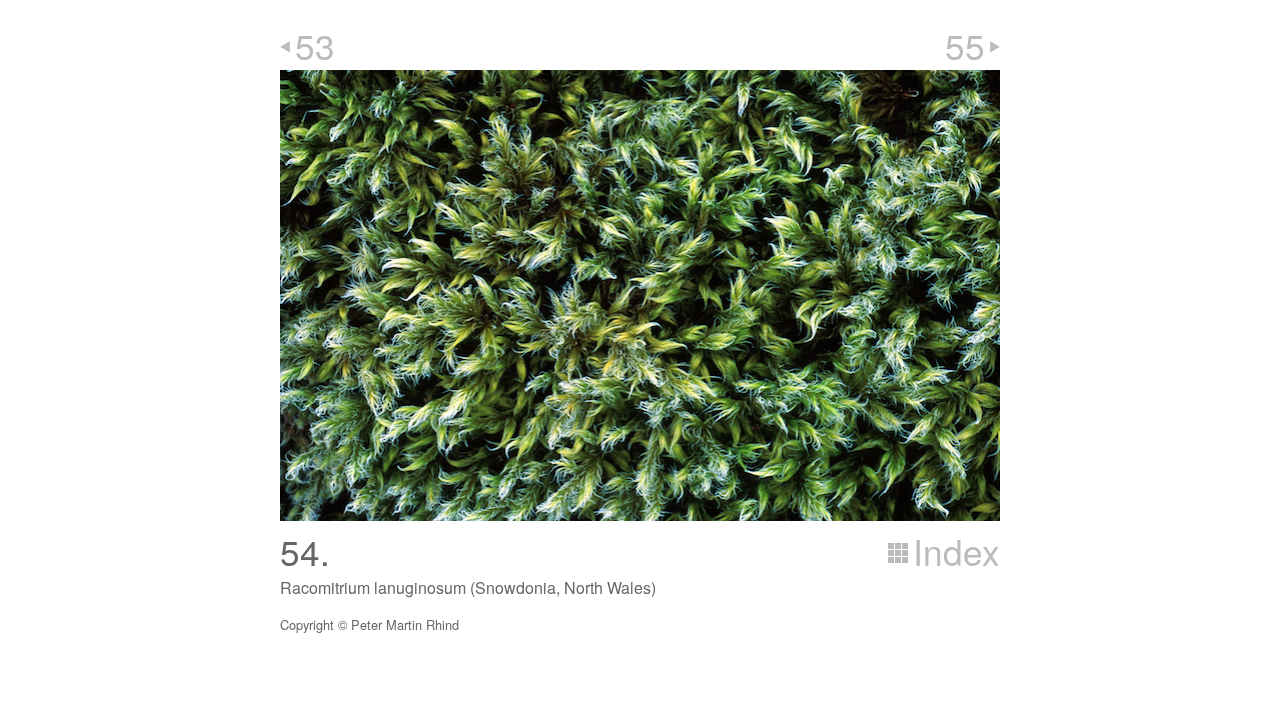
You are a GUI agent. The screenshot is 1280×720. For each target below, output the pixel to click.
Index (956, 551)
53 (315, 45)
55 (965, 45)
